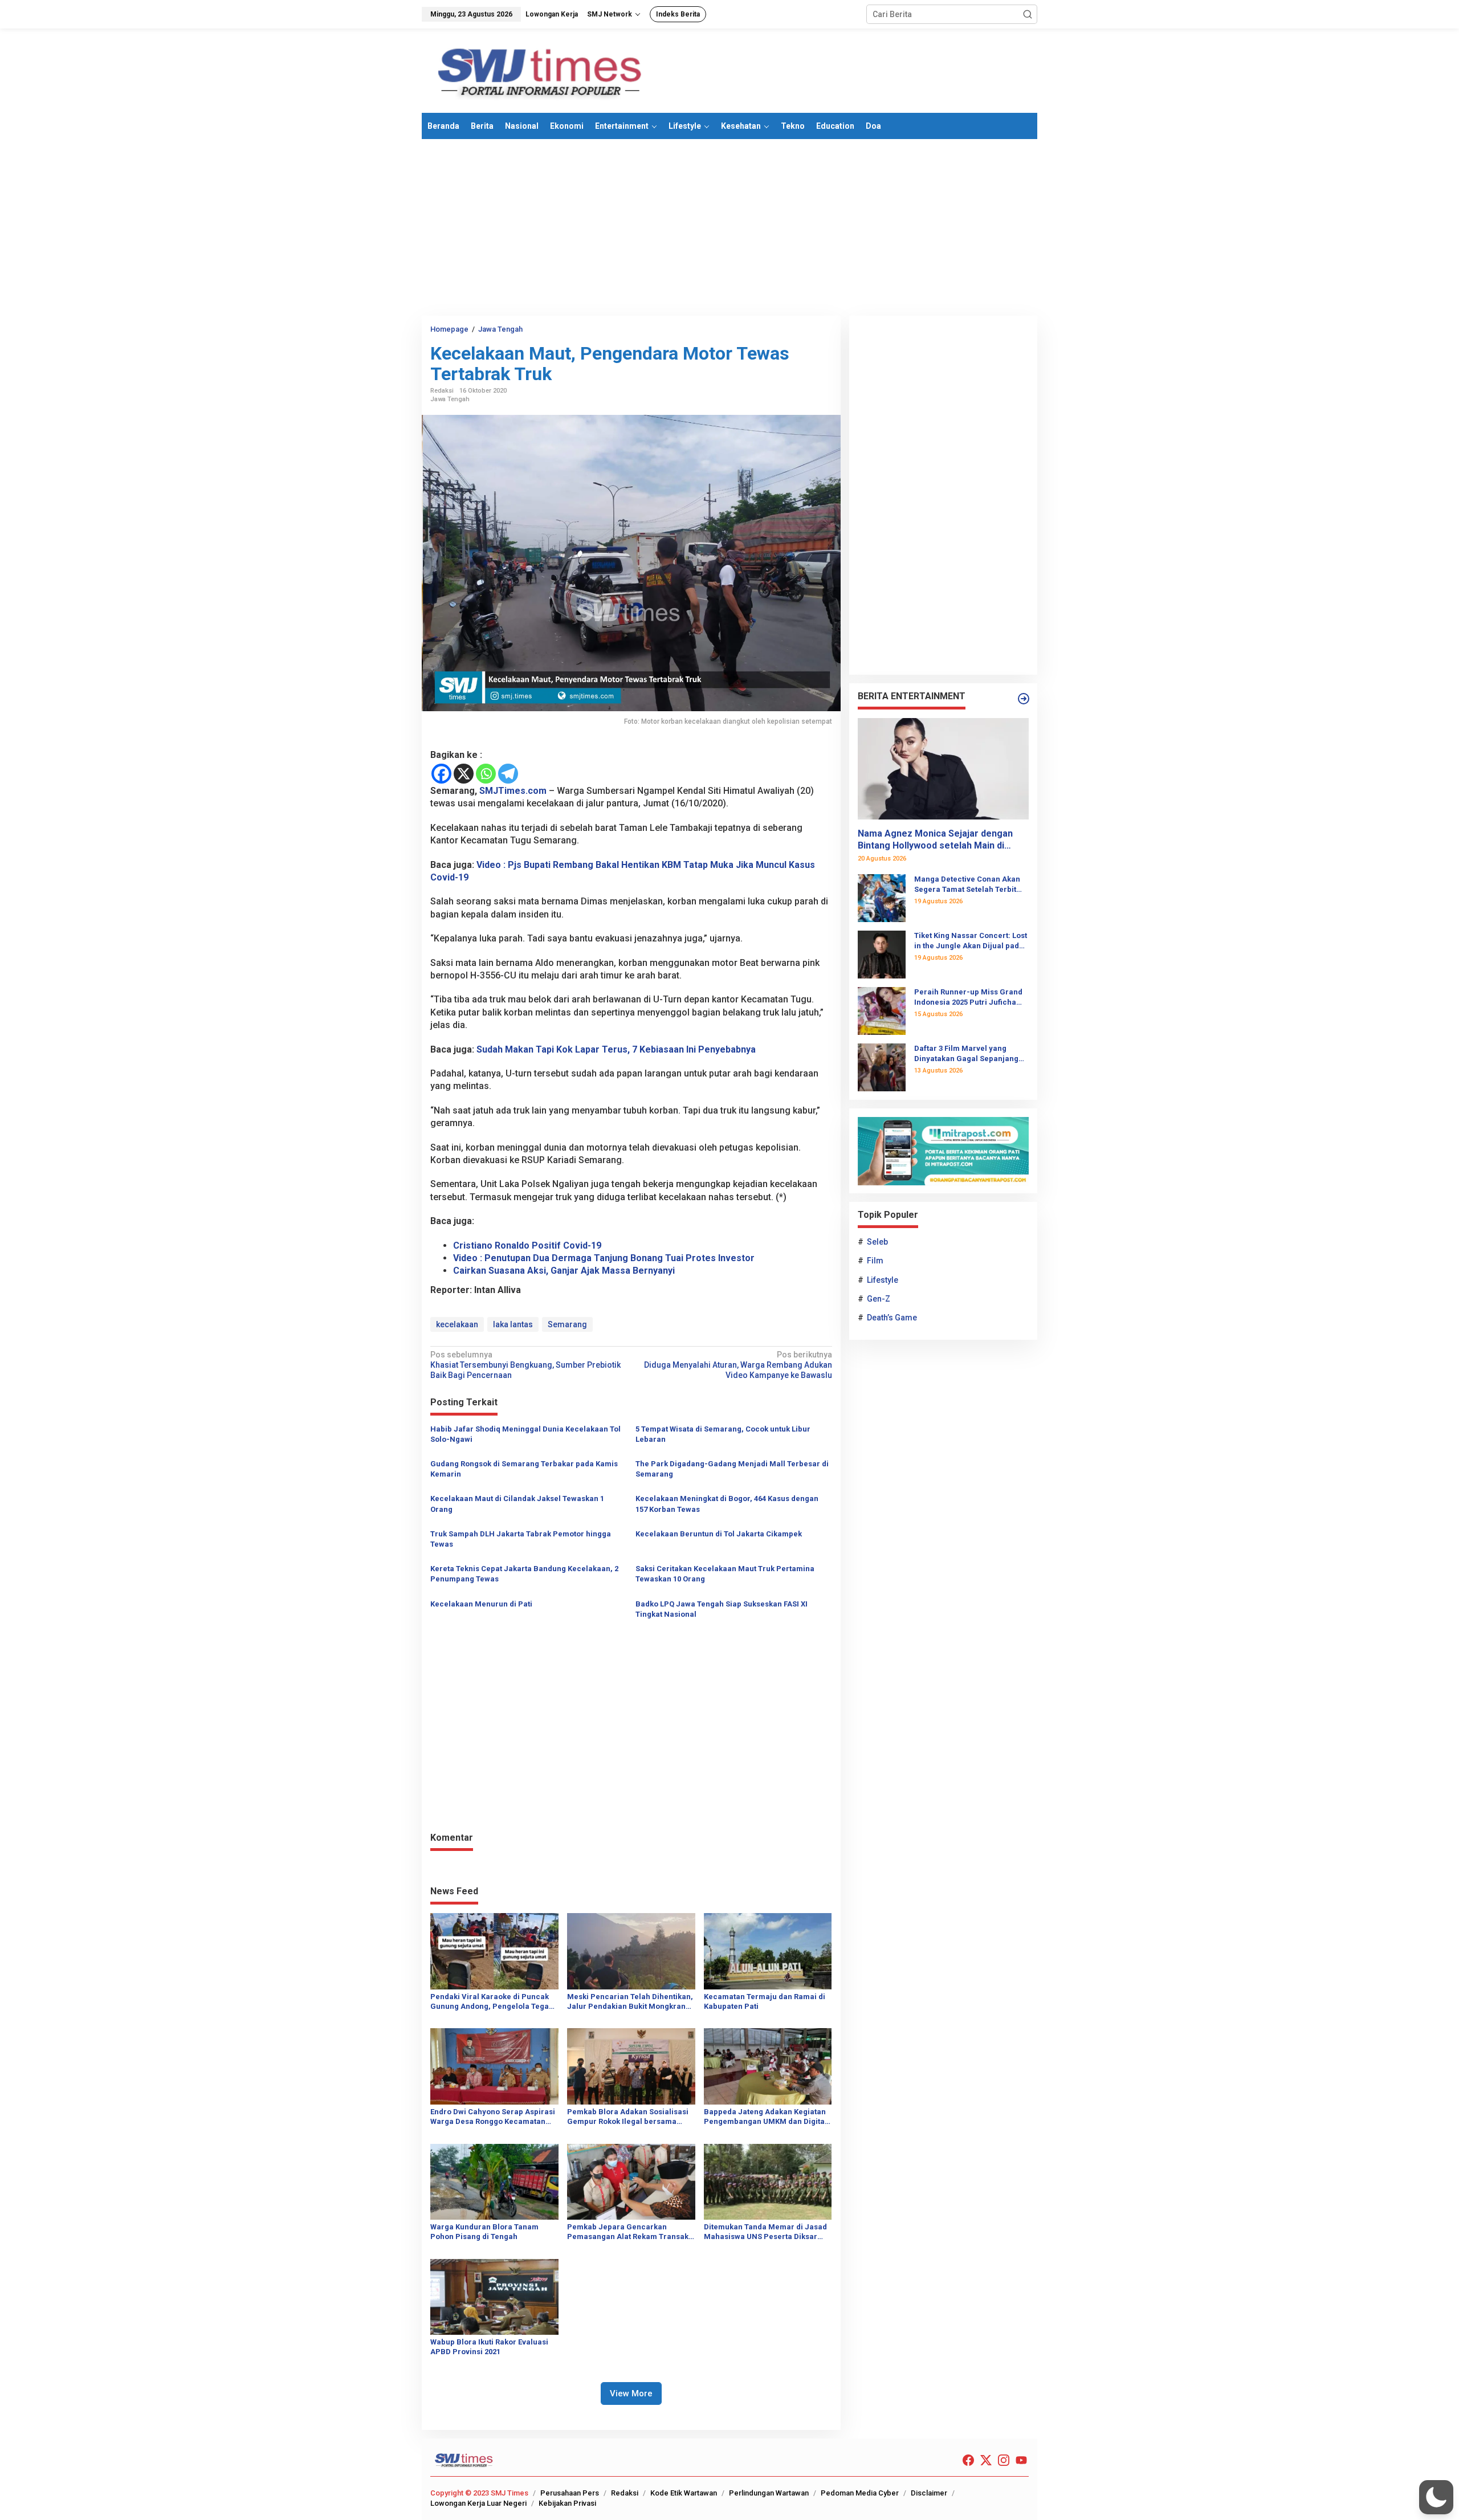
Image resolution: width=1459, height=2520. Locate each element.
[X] (464, 774)
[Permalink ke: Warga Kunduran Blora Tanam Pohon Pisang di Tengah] (494, 2181)
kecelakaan (457, 1324)
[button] (1028, 14)
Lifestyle (883, 1280)
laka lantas (513, 1324)
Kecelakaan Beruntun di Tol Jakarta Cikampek (719, 1534)
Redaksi (625, 2493)
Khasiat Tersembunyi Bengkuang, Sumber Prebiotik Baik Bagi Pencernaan (525, 1365)
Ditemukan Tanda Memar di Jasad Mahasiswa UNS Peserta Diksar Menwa (765, 2232)
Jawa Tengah (450, 399)
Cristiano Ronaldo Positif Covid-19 (527, 1245)
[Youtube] (1021, 2460)
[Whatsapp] (486, 774)
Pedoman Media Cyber (860, 2493)
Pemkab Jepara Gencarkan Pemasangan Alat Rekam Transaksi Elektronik (631, 2232)
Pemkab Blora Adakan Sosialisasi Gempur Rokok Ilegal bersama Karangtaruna (628, 2117)
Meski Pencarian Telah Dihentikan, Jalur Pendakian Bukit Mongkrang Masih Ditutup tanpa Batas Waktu (630, 2002)
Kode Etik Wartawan (684, 2493)
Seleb (877, 1242)
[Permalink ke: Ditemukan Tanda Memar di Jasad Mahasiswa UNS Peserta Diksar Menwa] (768, 2181)
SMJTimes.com (513, 791)
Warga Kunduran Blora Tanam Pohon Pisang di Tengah (484, 2232)
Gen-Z (879, 1299)
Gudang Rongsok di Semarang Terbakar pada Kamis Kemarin (524, 1469)
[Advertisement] (729, 227)
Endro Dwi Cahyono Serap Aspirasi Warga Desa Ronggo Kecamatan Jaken (493, 2117)
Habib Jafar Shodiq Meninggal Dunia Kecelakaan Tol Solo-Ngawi (525, 1434)
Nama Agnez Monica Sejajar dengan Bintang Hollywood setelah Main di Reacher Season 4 (935, 840)
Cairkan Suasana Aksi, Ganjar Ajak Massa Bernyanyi (564, 1271)
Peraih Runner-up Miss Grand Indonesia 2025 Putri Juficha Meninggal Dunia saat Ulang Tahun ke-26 (968, 998)
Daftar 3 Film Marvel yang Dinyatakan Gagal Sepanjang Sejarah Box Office (966, 1054)
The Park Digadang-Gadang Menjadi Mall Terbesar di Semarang (732, 1469)
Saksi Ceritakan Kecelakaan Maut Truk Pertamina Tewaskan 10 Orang (725, 1574)
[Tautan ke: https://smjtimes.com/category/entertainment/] (1024, 699)
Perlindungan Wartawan (769, 2493)
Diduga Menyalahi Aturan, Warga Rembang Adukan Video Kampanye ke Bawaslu (738, 1365)
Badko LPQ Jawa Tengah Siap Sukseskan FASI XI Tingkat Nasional (722, 1609)
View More (631, 2393)
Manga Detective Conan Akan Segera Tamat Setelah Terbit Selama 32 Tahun (967, 885)
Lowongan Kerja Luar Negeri (478, 2503)
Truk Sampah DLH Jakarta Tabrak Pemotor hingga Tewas (521, 1539)
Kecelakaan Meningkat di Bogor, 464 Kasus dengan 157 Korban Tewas (727, 1504)
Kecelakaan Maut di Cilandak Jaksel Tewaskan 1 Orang (517, 1504)
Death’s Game (892, 1318)
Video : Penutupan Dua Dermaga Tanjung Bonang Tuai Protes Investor (604, 1258)
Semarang (567, 1324)
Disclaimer (929, 2493)
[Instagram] (1004, 2460)
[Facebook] (441, 774)
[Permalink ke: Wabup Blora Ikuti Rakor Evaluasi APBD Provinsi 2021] (494, 2296)
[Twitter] (986, 2460)
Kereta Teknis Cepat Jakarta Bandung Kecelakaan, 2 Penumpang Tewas (524, 1574)
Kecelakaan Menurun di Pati (481, 1604)
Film (875, 1261)
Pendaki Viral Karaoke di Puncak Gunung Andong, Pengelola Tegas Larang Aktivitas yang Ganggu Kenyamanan (492, 2002)
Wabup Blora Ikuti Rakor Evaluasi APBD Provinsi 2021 (489, 2347)
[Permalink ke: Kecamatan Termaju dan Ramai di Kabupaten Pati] (768, 1951)
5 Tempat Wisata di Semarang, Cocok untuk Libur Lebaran (723, 1434)
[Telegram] (508, 774)
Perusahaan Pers (570, 2493)
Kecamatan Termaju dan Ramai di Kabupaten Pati (765, 2001)
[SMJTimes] (540, 70)
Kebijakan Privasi (567, 2503)
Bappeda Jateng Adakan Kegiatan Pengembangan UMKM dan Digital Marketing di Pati (765, 2117)
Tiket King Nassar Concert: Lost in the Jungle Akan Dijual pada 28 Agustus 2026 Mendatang (971, 941)
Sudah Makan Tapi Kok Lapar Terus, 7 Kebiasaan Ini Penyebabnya (616, 1049)
